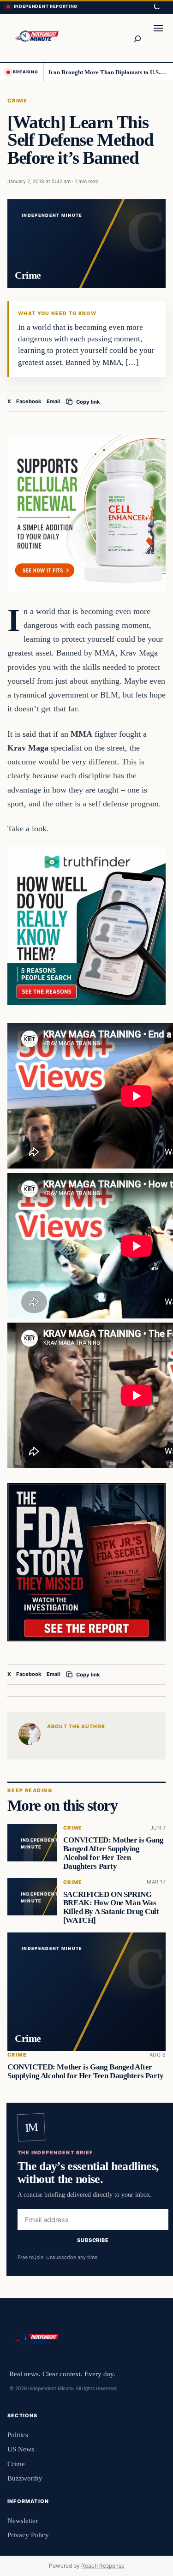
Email (53, 401)
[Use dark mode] (156, 7)
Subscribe (93, 2240)
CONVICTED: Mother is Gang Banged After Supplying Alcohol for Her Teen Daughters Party (113, 1853)
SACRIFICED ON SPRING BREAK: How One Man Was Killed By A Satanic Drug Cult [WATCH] (111, 1907)
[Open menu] (158, 38)
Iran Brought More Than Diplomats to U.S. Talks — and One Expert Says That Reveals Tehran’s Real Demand (107, 72)
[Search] (137, 38)
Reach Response (103, 2566)
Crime (17, 101)
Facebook (29, 401)
